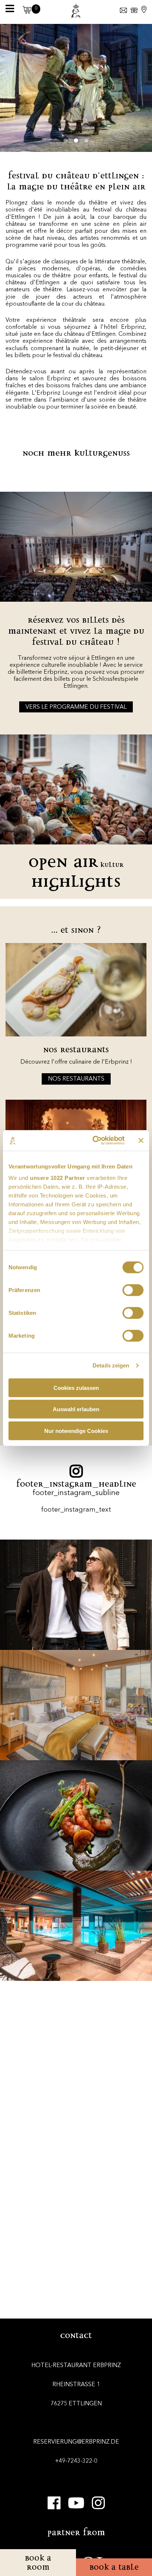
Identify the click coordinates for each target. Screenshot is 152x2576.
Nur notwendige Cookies (76, 1431)
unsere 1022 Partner (58, 1178)
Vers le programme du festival (76, 707)
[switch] (133, 1290)
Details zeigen (111, 1365)
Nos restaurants (76, 1079)
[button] (25, 12)
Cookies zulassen (76, 1387)
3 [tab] (86, 140)
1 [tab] (66, 140)
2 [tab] (76, 140)
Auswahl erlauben (76, 1409)
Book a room (38, 2562)
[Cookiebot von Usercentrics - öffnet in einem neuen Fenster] (94, 1141)
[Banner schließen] (141, 1141)
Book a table (114, 2567)
